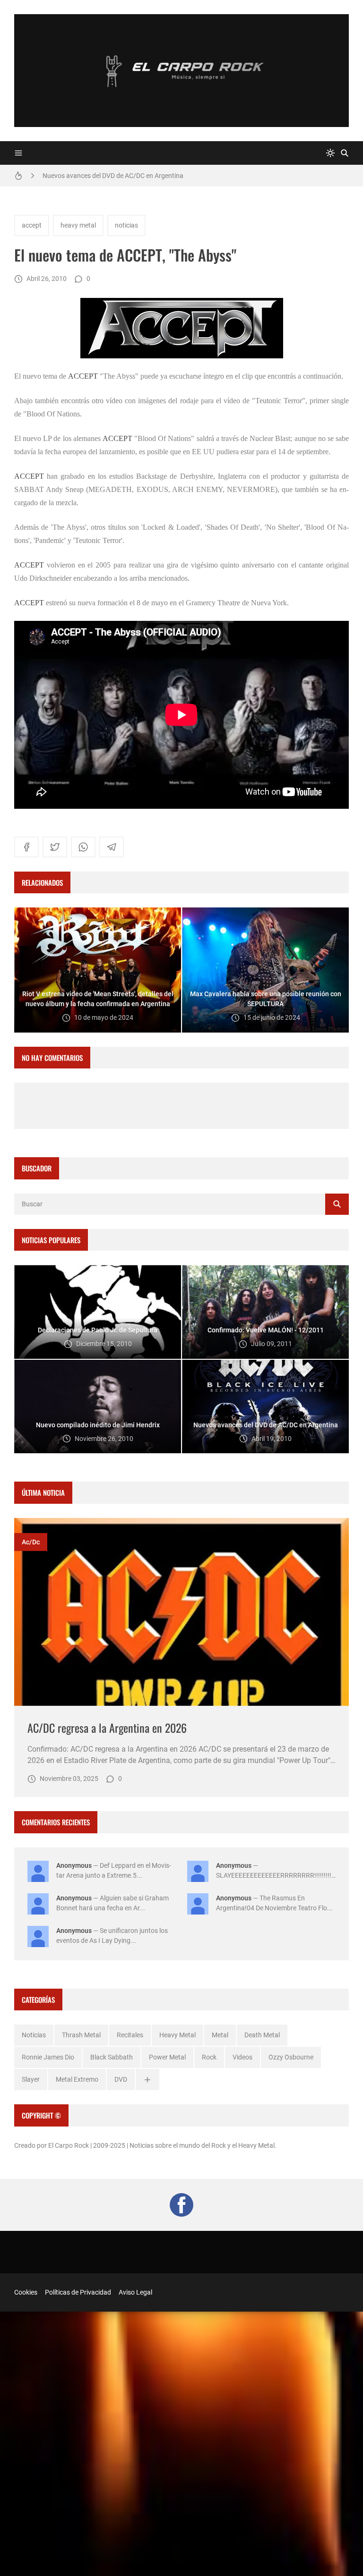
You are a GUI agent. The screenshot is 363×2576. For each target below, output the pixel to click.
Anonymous (74, 1865)
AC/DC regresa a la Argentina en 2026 (107, 1728)
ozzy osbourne (291, 2057)
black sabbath (112, 2057)
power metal (167, 2057)
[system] (330, 153)
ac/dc (31, 1542)
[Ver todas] (147, 2080)
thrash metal (81, 2035)
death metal (262, 2035)
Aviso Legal (135, 2292)
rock (209, 2057)
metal (220, 2035)
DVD (121, 2079)
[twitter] (55, 847)
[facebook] (26, 847)
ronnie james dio (48, 2057)
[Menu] (18, 153)
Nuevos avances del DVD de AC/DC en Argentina (113, 176)
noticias (126, 225)
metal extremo (77, 2079)
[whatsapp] (83, 847)
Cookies (26, 2292)
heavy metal (78, 225)
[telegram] (112, 847)
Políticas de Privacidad (78, 2292)
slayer (31, 2079)
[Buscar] (345, 153)
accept (32, 225)
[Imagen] (181, 1612)
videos (242, 2057)
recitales (130, 2035)
